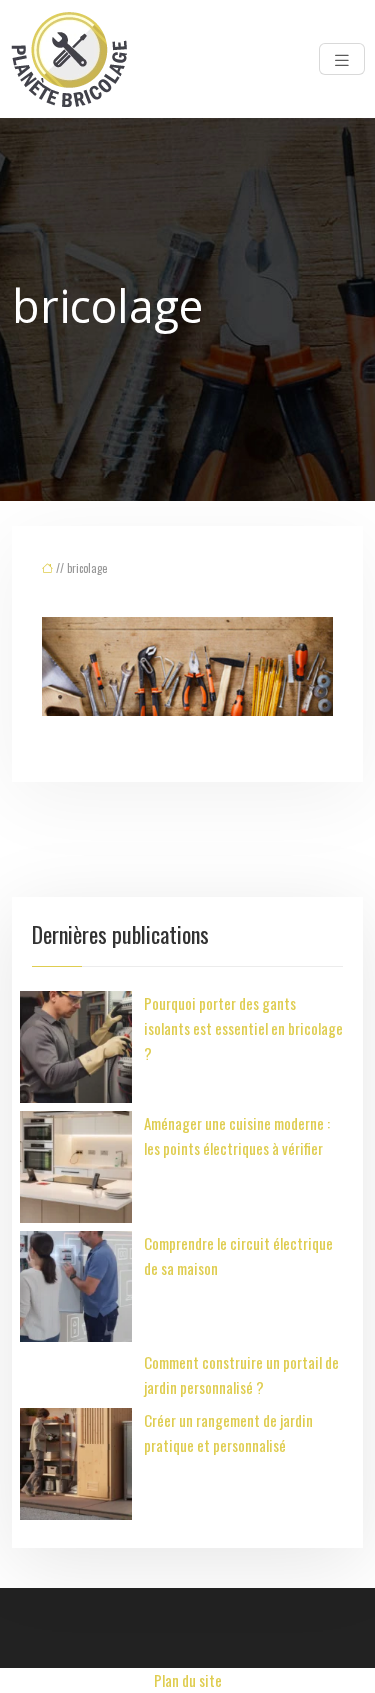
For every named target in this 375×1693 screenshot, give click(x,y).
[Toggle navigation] (342, 59)
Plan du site (188, 1680)
